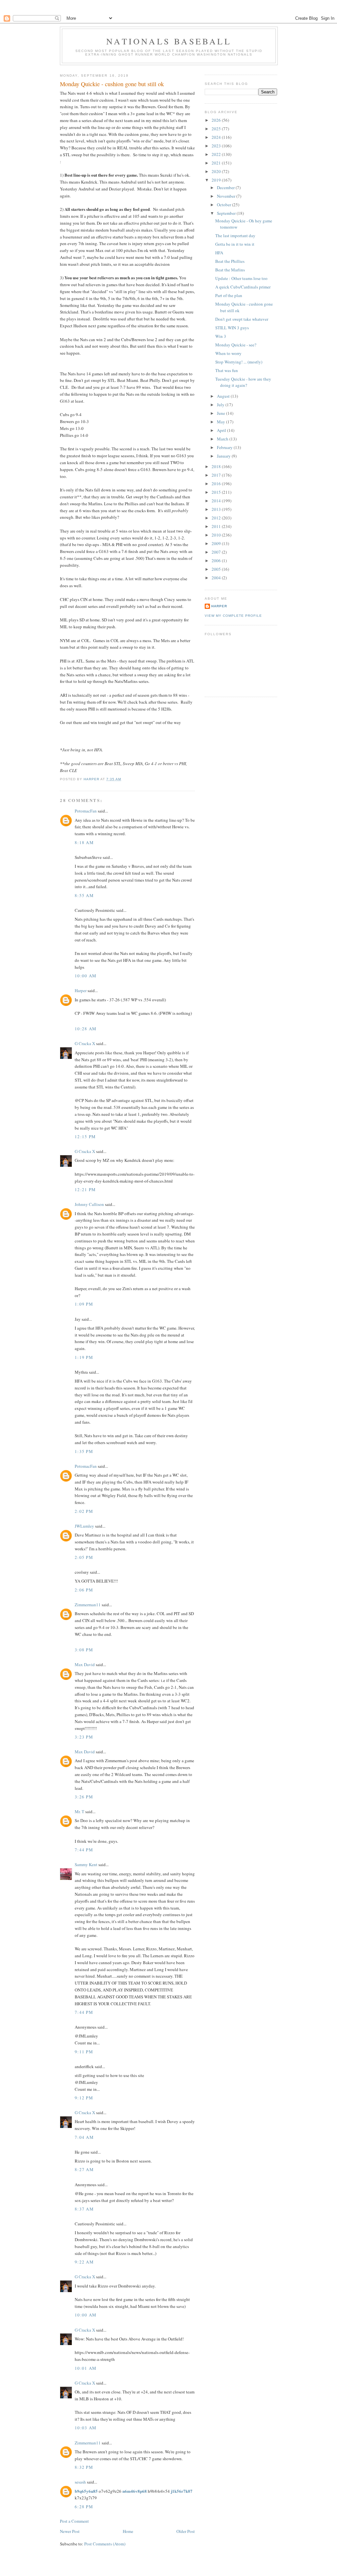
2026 (217, 120)
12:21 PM (85, 1189)
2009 (217, 543)
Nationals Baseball (169, 41)
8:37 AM (84, 2209)
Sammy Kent (86, 1864)
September (227, 213)
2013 (217, 509)
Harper (81, 990)
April (222, 430)
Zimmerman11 (88, 1605)
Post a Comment (74, 2521)
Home (128, 2531)
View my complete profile (233, 616)
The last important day (235, 236)
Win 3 (221, 336)
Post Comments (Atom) (105, 2544)
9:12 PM (84, 2098)
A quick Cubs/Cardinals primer (243, 287)
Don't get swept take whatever (242, 319)
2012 (217, 518)
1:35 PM (84, 1451)
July (221, 405)
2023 (217, 146)
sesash (80, 2482)
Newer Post (70, 2531)
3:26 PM (84, 1797)
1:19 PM (84, 1357)
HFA (219, 253)
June (221, 413)
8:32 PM (84, 2467)
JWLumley (84, 1526)
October (224, 205)
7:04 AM (84, 2137)
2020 (217, 171)
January (224, 456)
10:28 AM (86, 1029)
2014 (217, 501)
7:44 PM (84, 1850)
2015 (217, 492)
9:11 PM (84, 2052)
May (221, 422)
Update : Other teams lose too (241, 278)
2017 (217, 475)
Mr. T (79, 1812)
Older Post (186, 2531)
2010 (217, 535)
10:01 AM (86, 2368)
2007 (217, 552)
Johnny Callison (89, 1204)
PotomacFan (86, 811)
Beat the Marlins (230, 270)
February (225, 447)
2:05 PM (84, 1557)
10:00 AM (86, 976)
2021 (217, 163)
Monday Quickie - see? (236, 345)
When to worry (228, 353)
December (226, 188)
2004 (217, 578)
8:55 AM (84, 895)
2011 (217, 526)
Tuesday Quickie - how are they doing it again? (243, 382)
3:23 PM (84, 1737)
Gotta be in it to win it (235, 244)
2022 (217, 154)
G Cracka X (85, 1043)
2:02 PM (84, 1511)
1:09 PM (84, 1304)
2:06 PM (84, 1590)
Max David (85, 1664)
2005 (217, 569)
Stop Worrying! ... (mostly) (239, 362)
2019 (217, 180)
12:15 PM (85, 1137)
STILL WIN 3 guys (232, 328)
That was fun (227, 370)
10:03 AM (86, 2428)
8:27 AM (84, 2169)
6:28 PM (84, 2507)
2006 (217, 561)
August (224, 396)
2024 (217, 137)
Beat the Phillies (230, 261)
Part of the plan (229, 295)
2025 (217, 129)
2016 (217, 484)
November (227, 196)
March (223, 439)
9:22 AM (84, 2262)
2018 (217, 466)
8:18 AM (84, 842)
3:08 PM (84, 1650)
